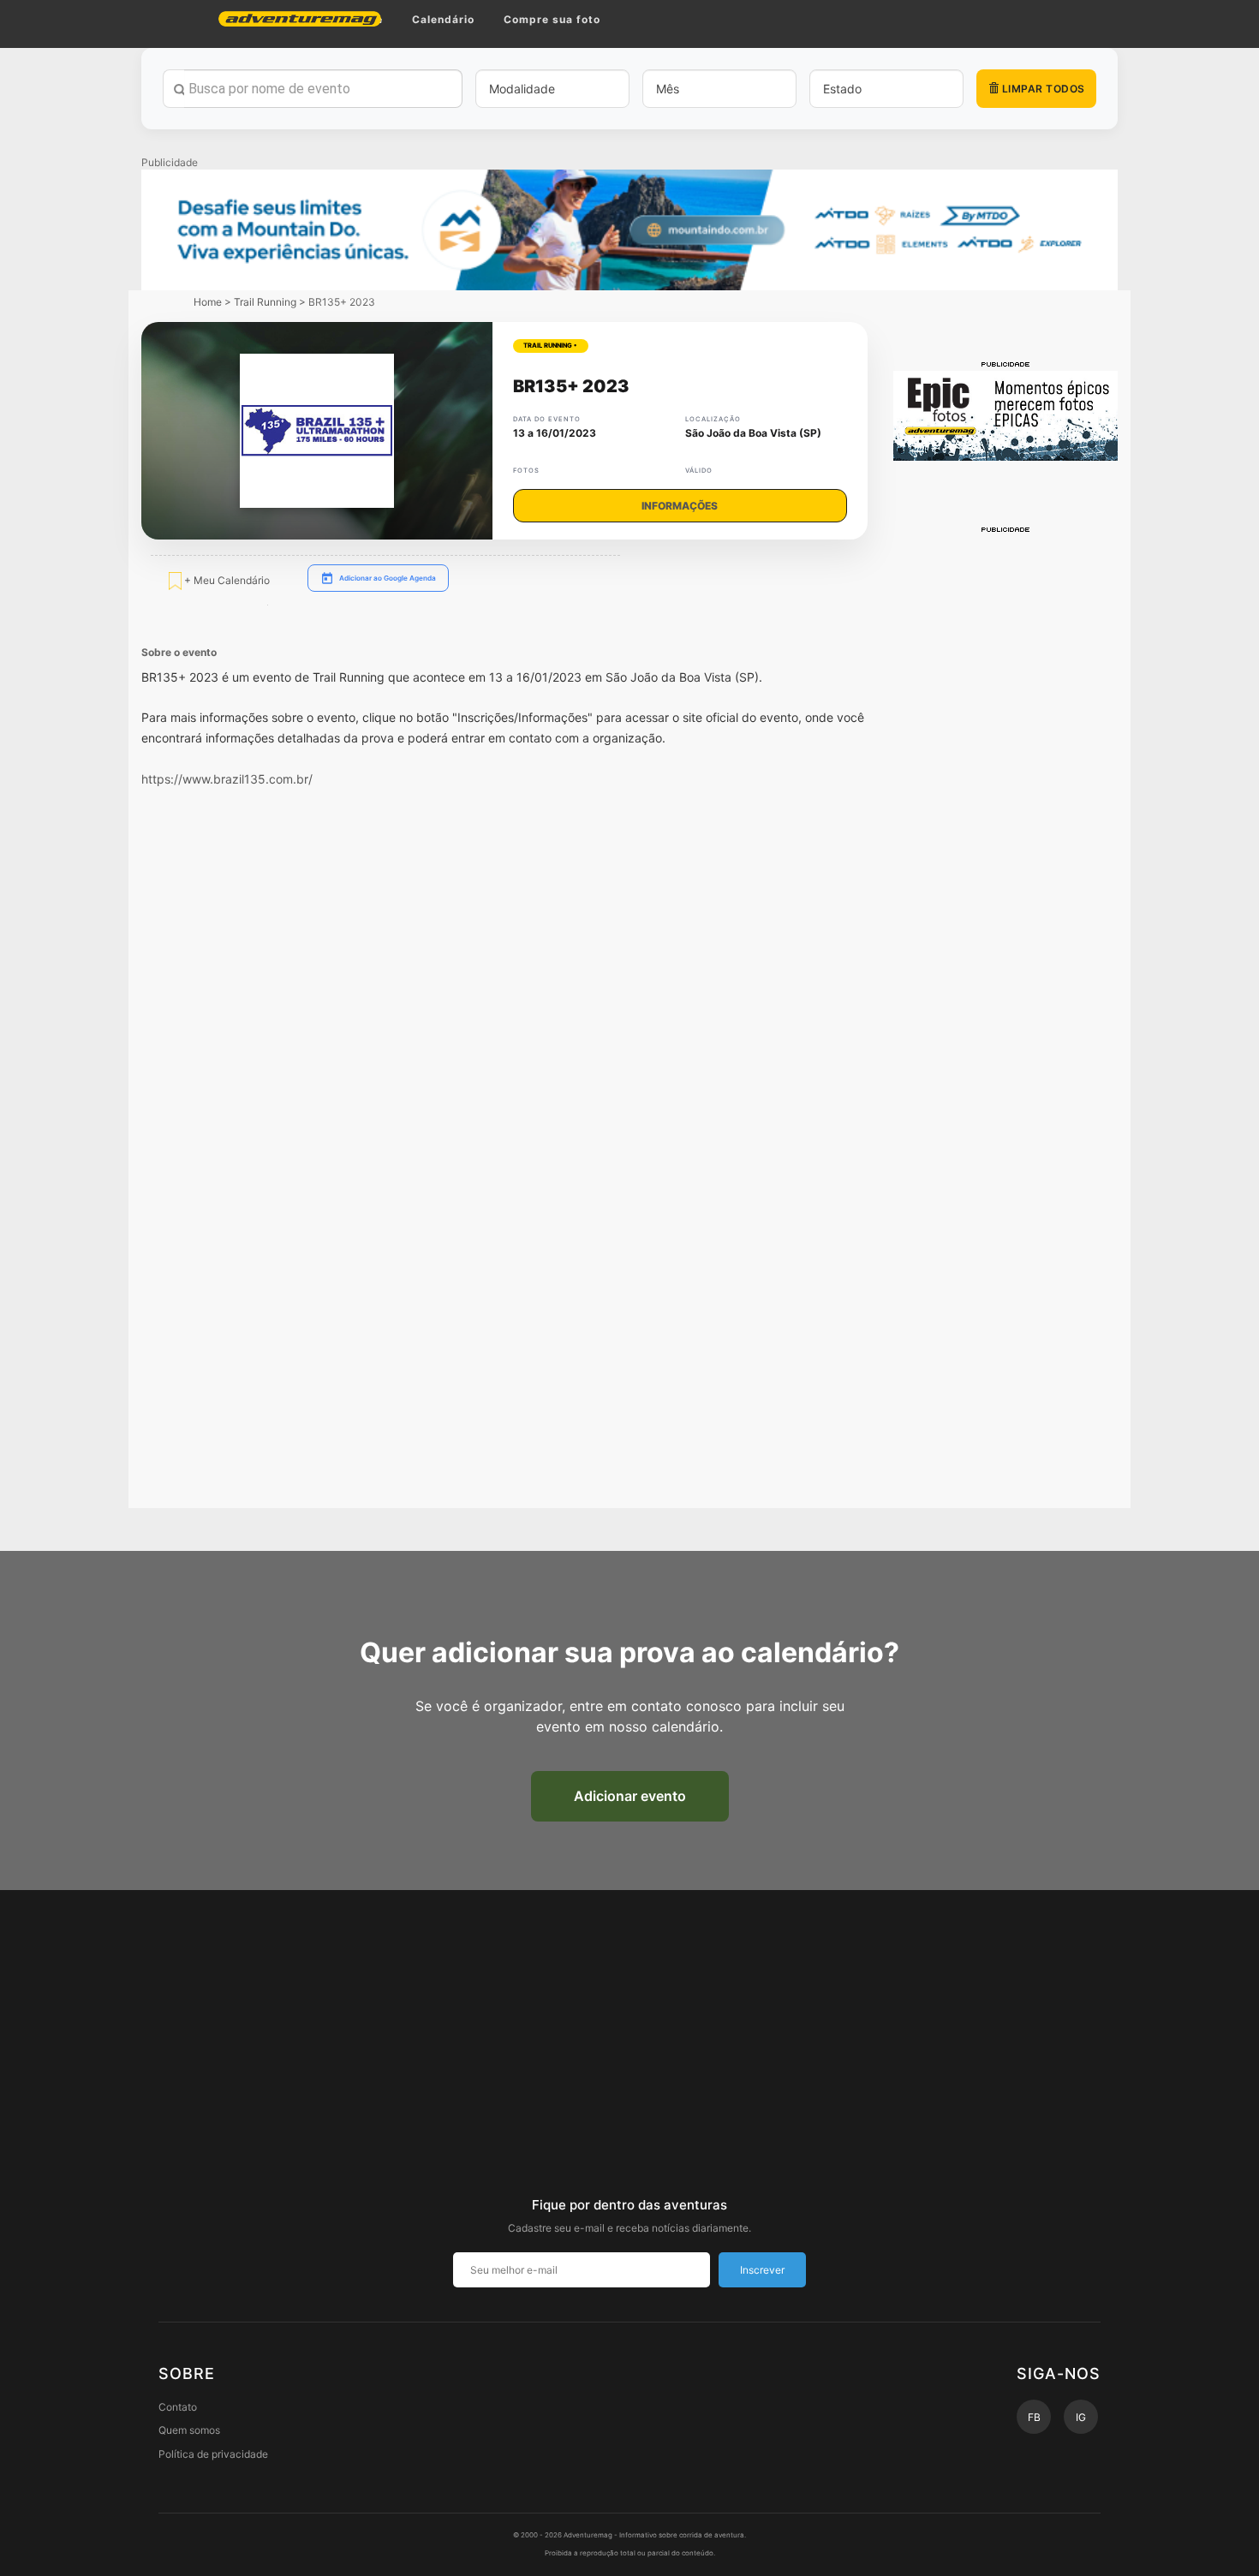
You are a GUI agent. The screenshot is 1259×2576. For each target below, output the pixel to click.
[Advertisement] (1006, 792)
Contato (178, 2407)
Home (208, 302)
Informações (680, 506)
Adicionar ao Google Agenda (388, 578)
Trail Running (265, 302)
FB (1034, 2417)
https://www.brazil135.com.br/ (227, 779)
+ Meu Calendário (226, 580)
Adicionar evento (630, 1796)
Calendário (443, 19)
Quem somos (189, 2430)
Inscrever (762, 2270)
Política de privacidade (213, 2454)
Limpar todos (1042, 89)
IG (1081, 2417)
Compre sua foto (552, 19)
